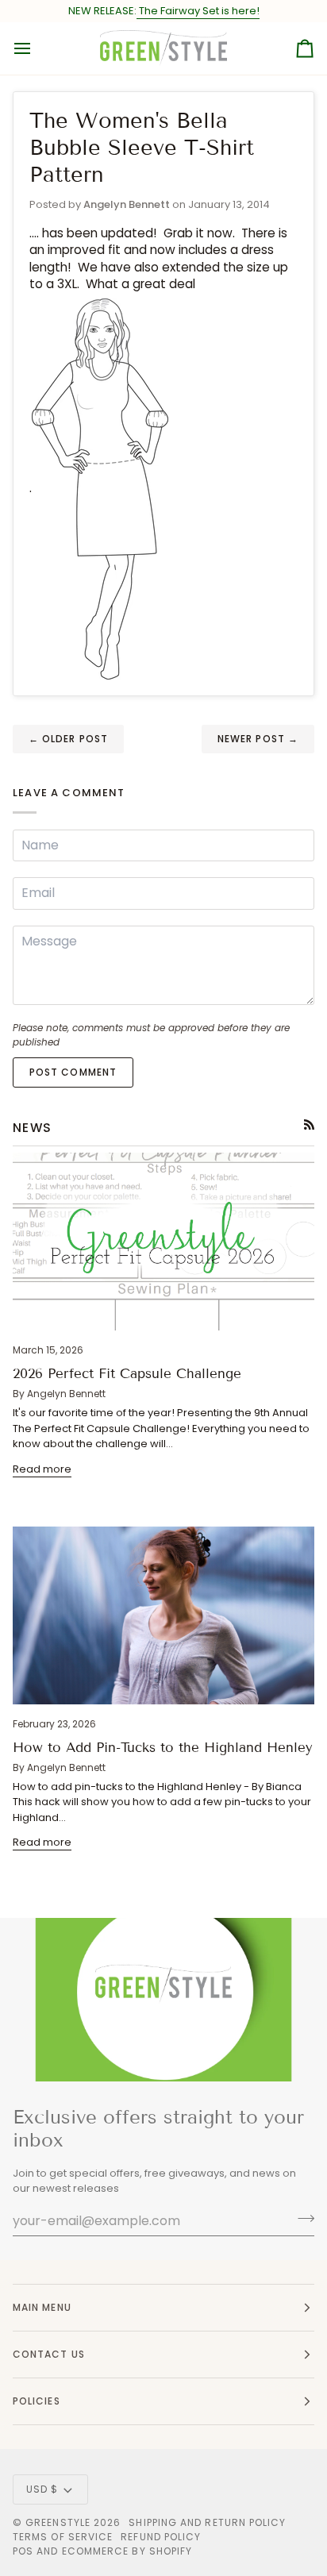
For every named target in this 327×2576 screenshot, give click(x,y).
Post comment (73, 1072)
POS (23, 2551)
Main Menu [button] (42, 2307)
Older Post (68, 739)
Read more (42, 1469)
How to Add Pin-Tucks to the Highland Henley (163, 1748)
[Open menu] (37, 48)
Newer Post (258, 739)
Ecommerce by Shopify (127, 2551)
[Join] (301, 2219)
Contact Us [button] (49, 2354)
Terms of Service (63, 2537)
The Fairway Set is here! (198, 11)
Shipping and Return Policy (207, 2522)
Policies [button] (37, 2401)
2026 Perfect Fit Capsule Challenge (127, 1374)
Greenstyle (58, 2522)
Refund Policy (161, 2537)
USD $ (42, 2489)
